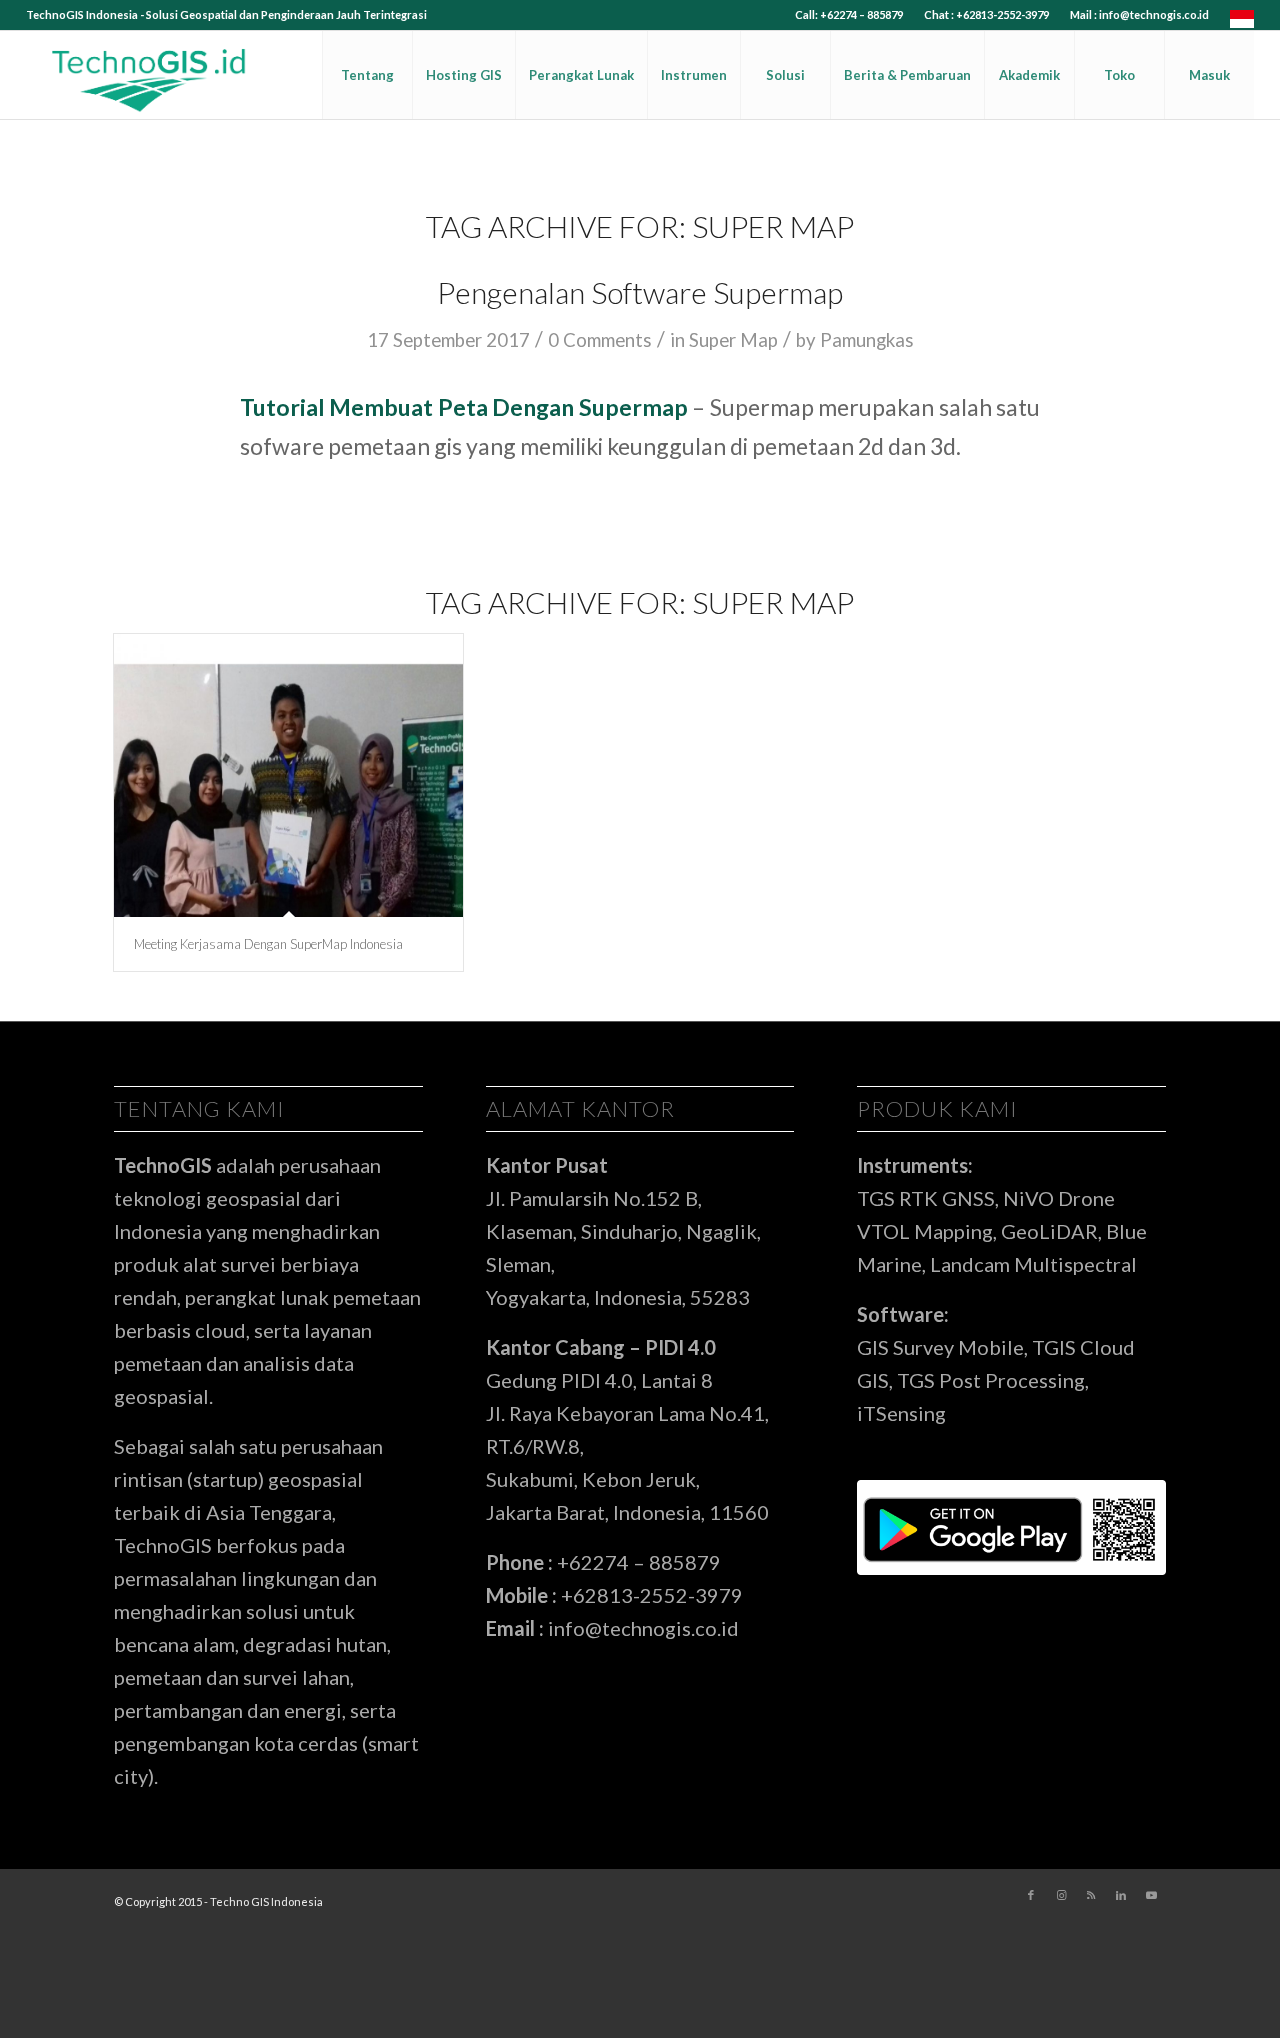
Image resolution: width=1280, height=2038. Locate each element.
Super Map (733, 340)
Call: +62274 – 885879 (849, 14)
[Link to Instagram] (1061, 1895)
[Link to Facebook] (1031, 1895)
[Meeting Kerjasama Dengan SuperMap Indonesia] (288, 775)
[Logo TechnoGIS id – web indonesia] (150, 75)
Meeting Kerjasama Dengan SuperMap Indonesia (268, 944)
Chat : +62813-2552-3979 (986, 14)
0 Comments (600, 340)
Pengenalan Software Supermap (640, 292)
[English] (1242, 23)
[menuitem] (849, 15)
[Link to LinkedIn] (1121, 1895)
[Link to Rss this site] (1091, 1895)
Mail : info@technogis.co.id (1139, 14)
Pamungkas (867, 340)
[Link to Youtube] (1151, 1895)
